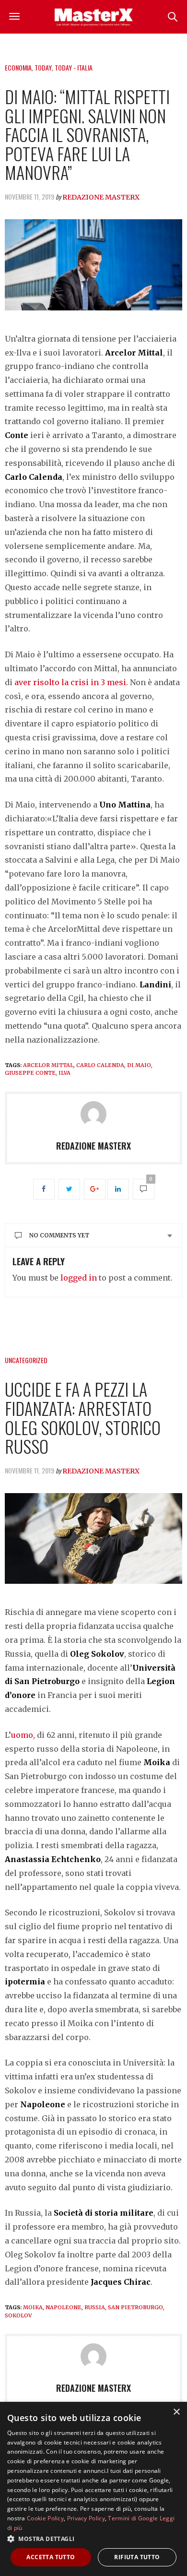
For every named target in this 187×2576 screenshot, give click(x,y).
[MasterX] (93, 17)
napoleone (64, 2307)
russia (95, 2307)
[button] (93, 2539)
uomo (22, 1735)
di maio (139, 1065)
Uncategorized (26, 1360)
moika (33, 2307)
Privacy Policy (86, 2518)
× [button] (176, 2412)
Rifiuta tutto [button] (137, 2557)
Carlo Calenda (100, 1065)
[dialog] (93, 2489)
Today (43, 67)
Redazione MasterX (101, 197)
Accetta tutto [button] (51, 2557)
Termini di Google (133, 2518)
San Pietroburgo (135, 2307)
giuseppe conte (30, 1073)
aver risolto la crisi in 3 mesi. (71, 682)
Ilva (64, 1073)
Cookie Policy (45, 2518)
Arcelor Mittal (48, 1065)
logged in (79, 1278)
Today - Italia (74, 67)
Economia (18, 67)
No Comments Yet (59, 1235)
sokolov (18, 2315)
